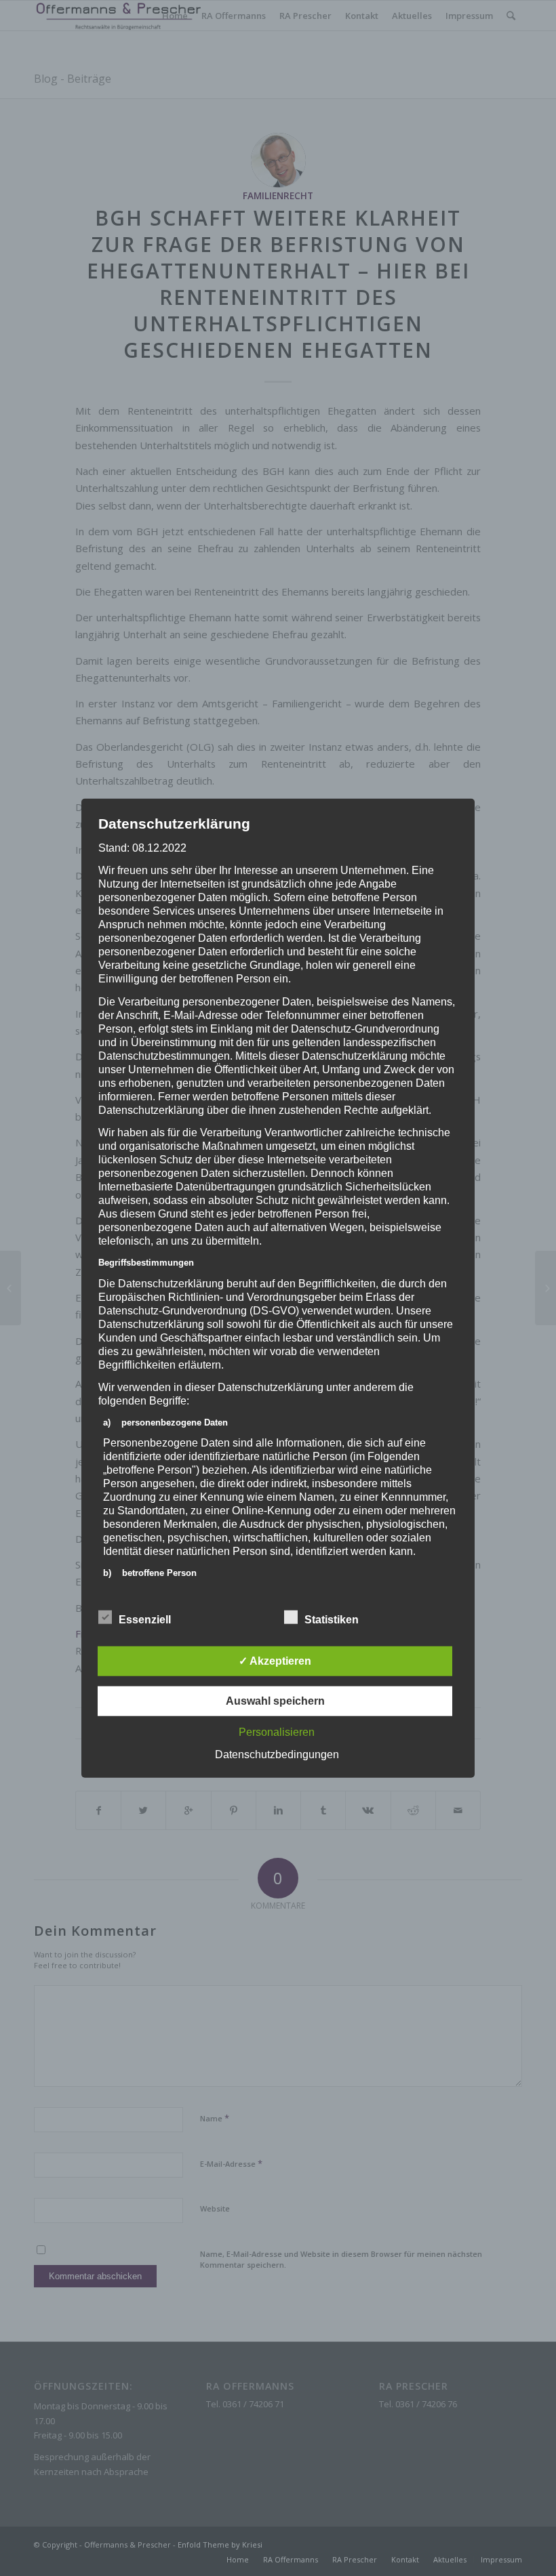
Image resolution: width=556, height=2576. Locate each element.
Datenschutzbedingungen (277, 1754)
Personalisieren (277, 1731)
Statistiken (332, 1619)
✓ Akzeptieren (275, 1660)
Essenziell (145, 1619)
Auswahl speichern (275, 1700)
